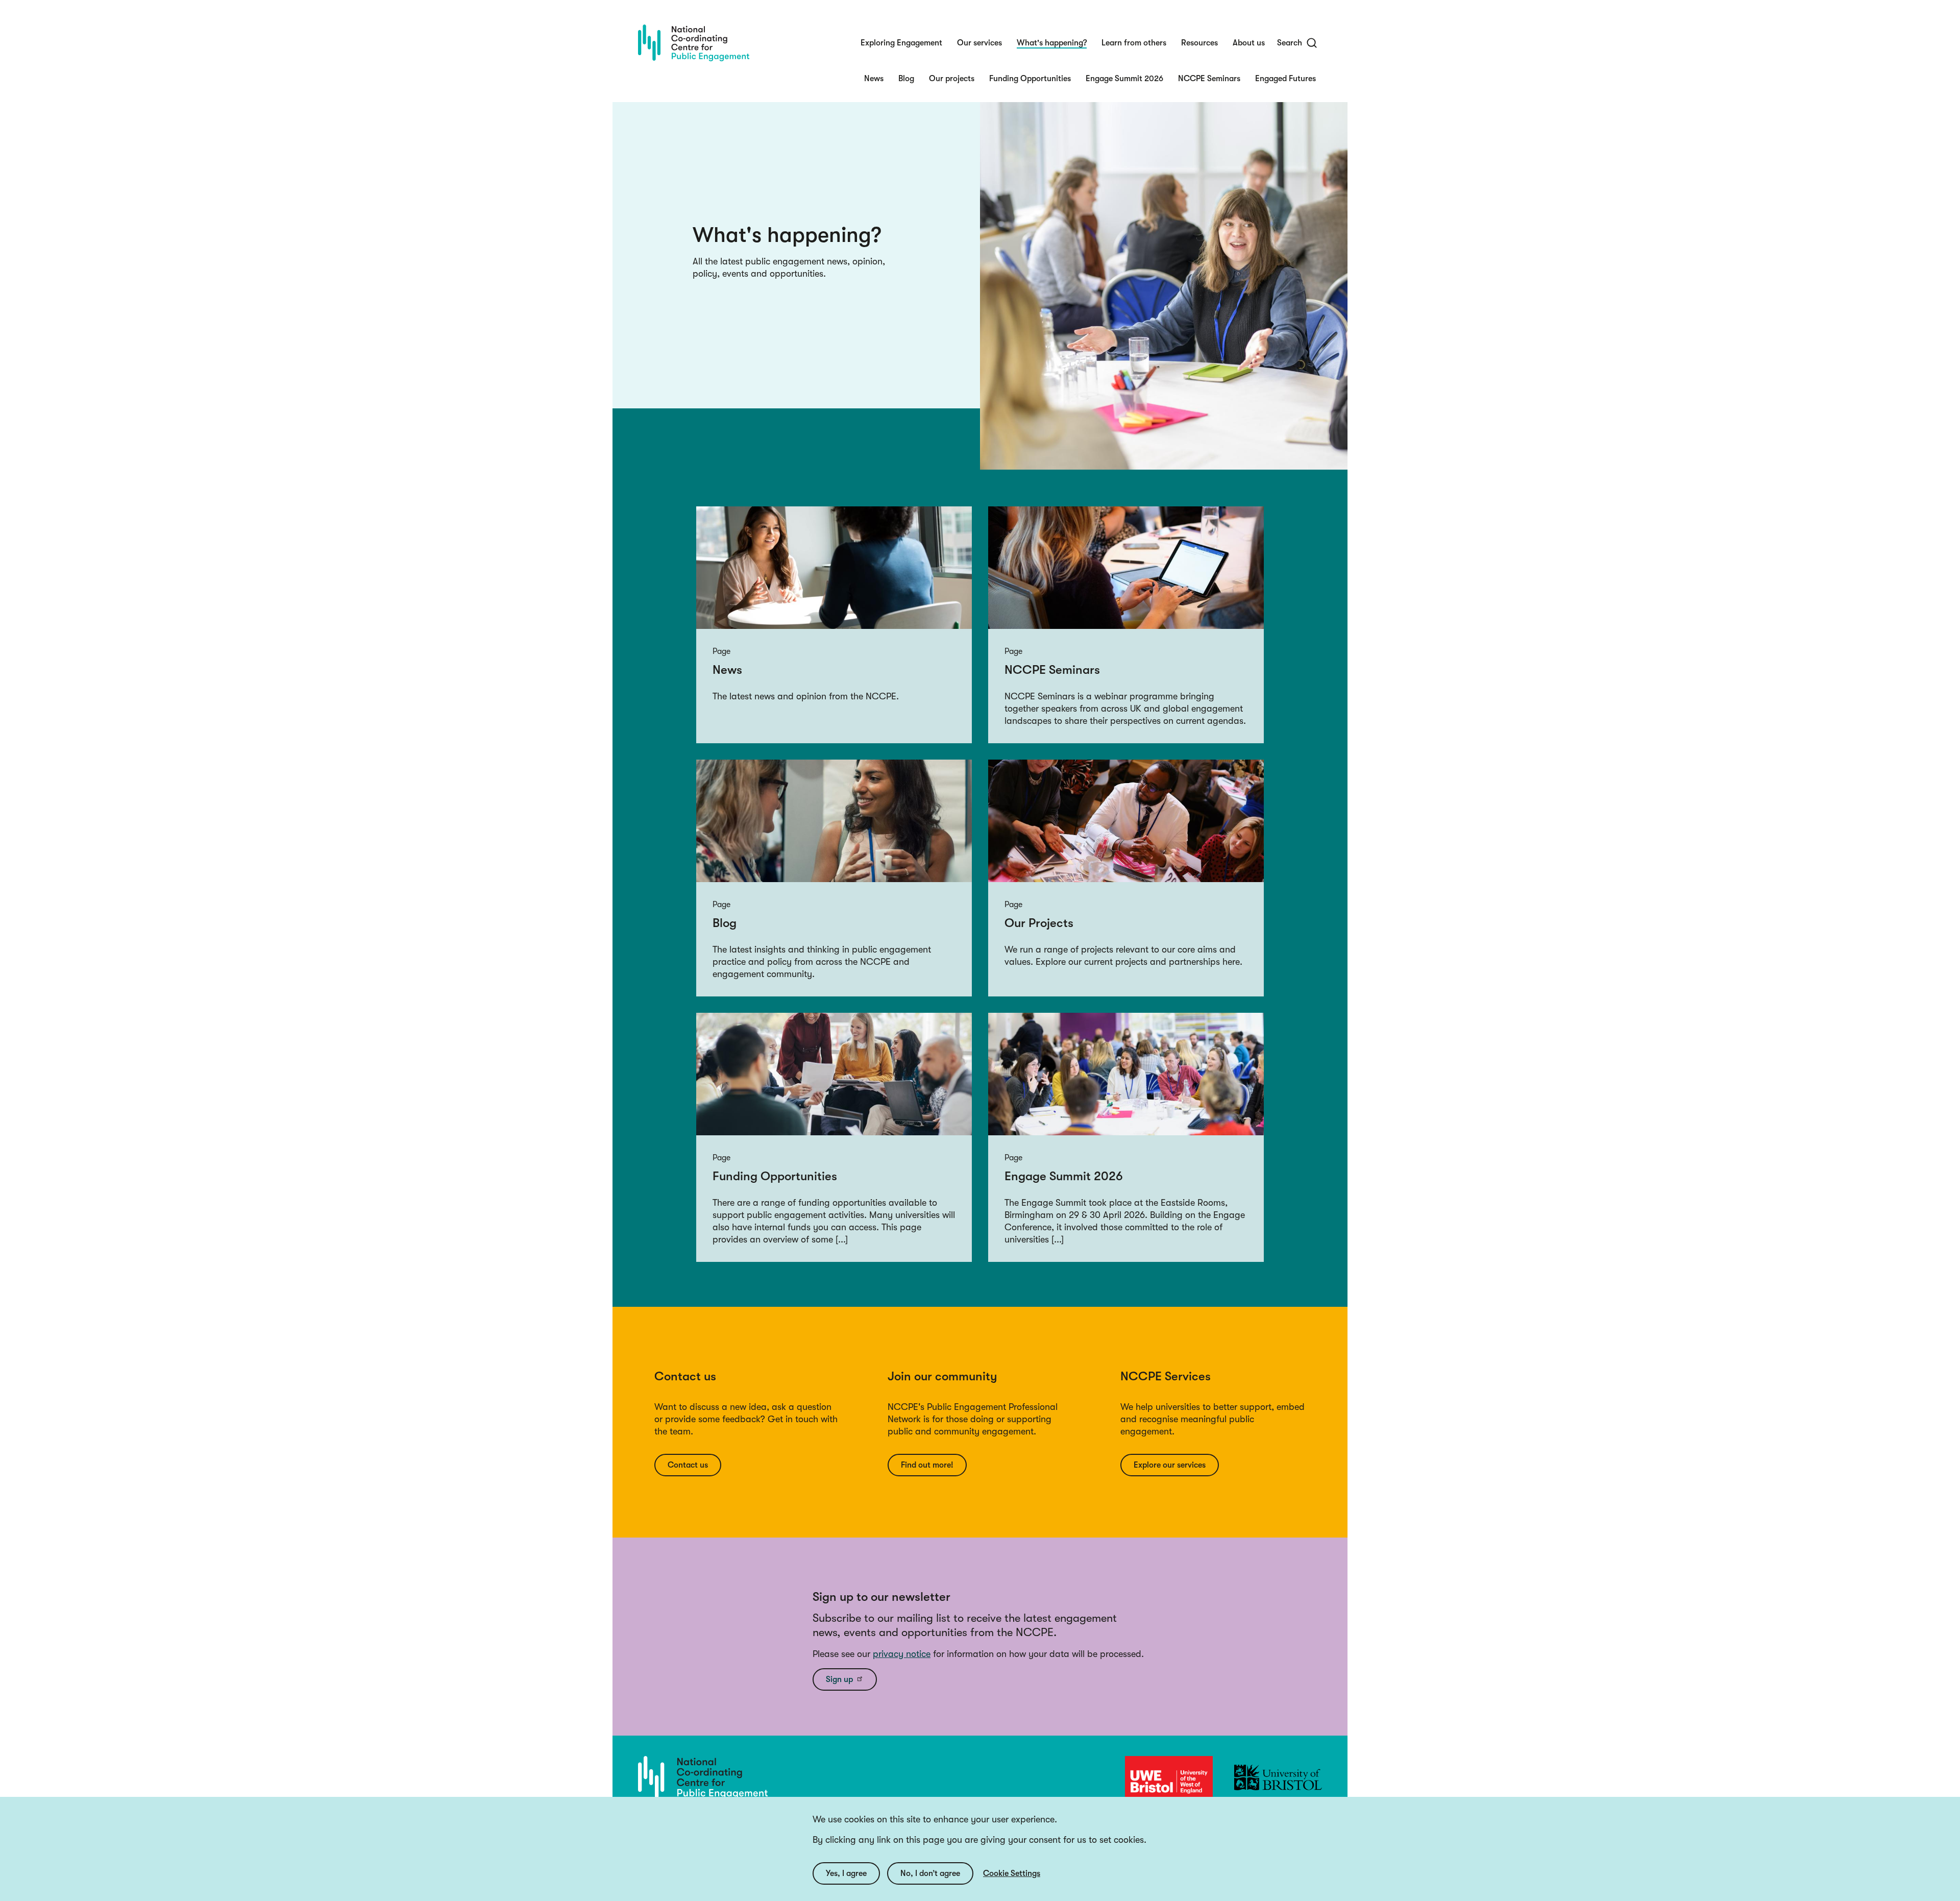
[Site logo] (694, 43)
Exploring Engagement (901, 43)
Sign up (839, 1679)
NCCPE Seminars (1209, 79)
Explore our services (1170, 1465)
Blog (906, 79)
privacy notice (902, 1654)
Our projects (952, 79)
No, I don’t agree (930, 1873)
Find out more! (927, 1465)
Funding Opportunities (1030, 79)
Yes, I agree (846, 1873)
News (874, 79)
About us (1249, 43)
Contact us (688, 1465)
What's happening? (1052, 43)
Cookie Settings (1012, 1873)
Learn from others (1134, 43)
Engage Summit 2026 (1124, 79)
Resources (1199, 43)
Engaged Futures (1285, 79)
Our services (979, 43)
